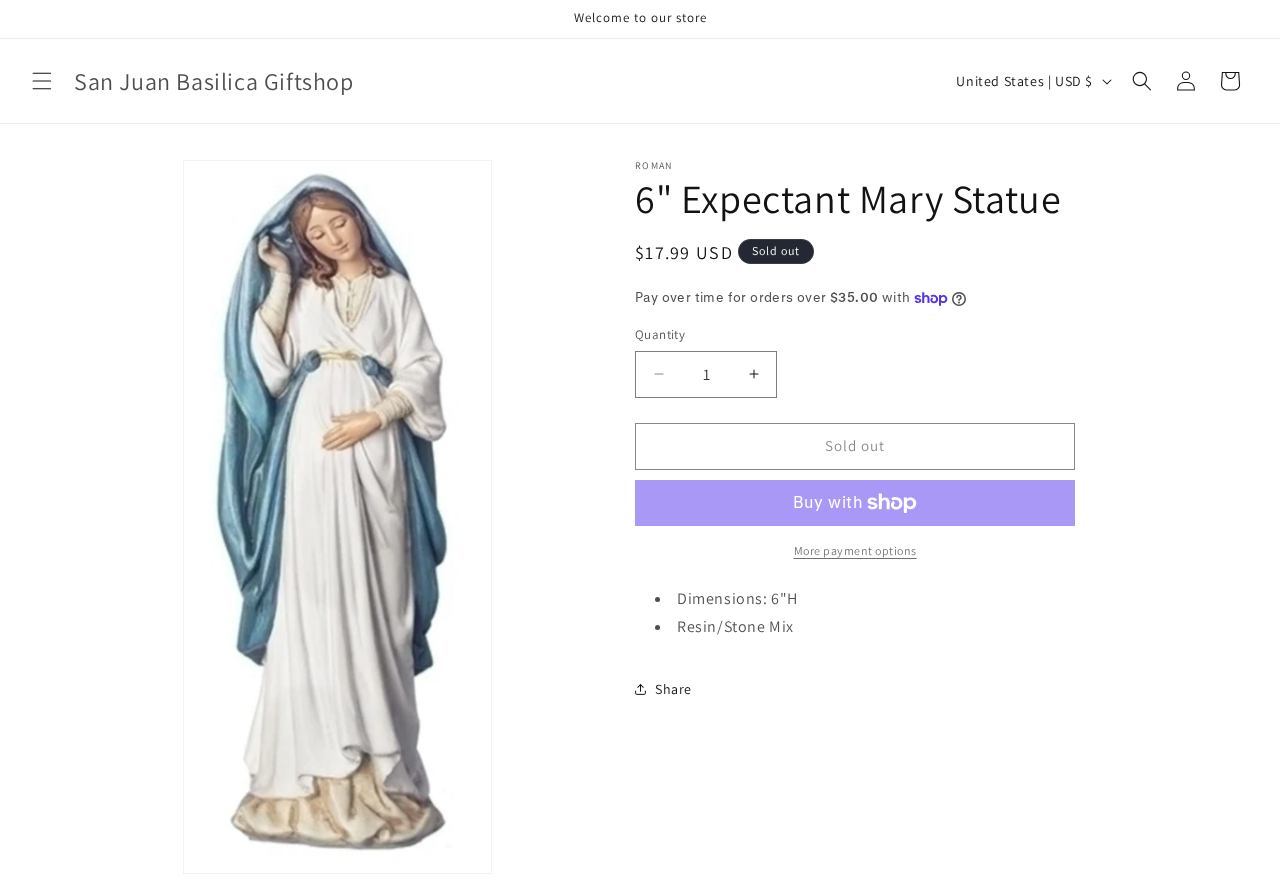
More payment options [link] (855, 550)
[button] (42, 81)
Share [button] (673, 689)
